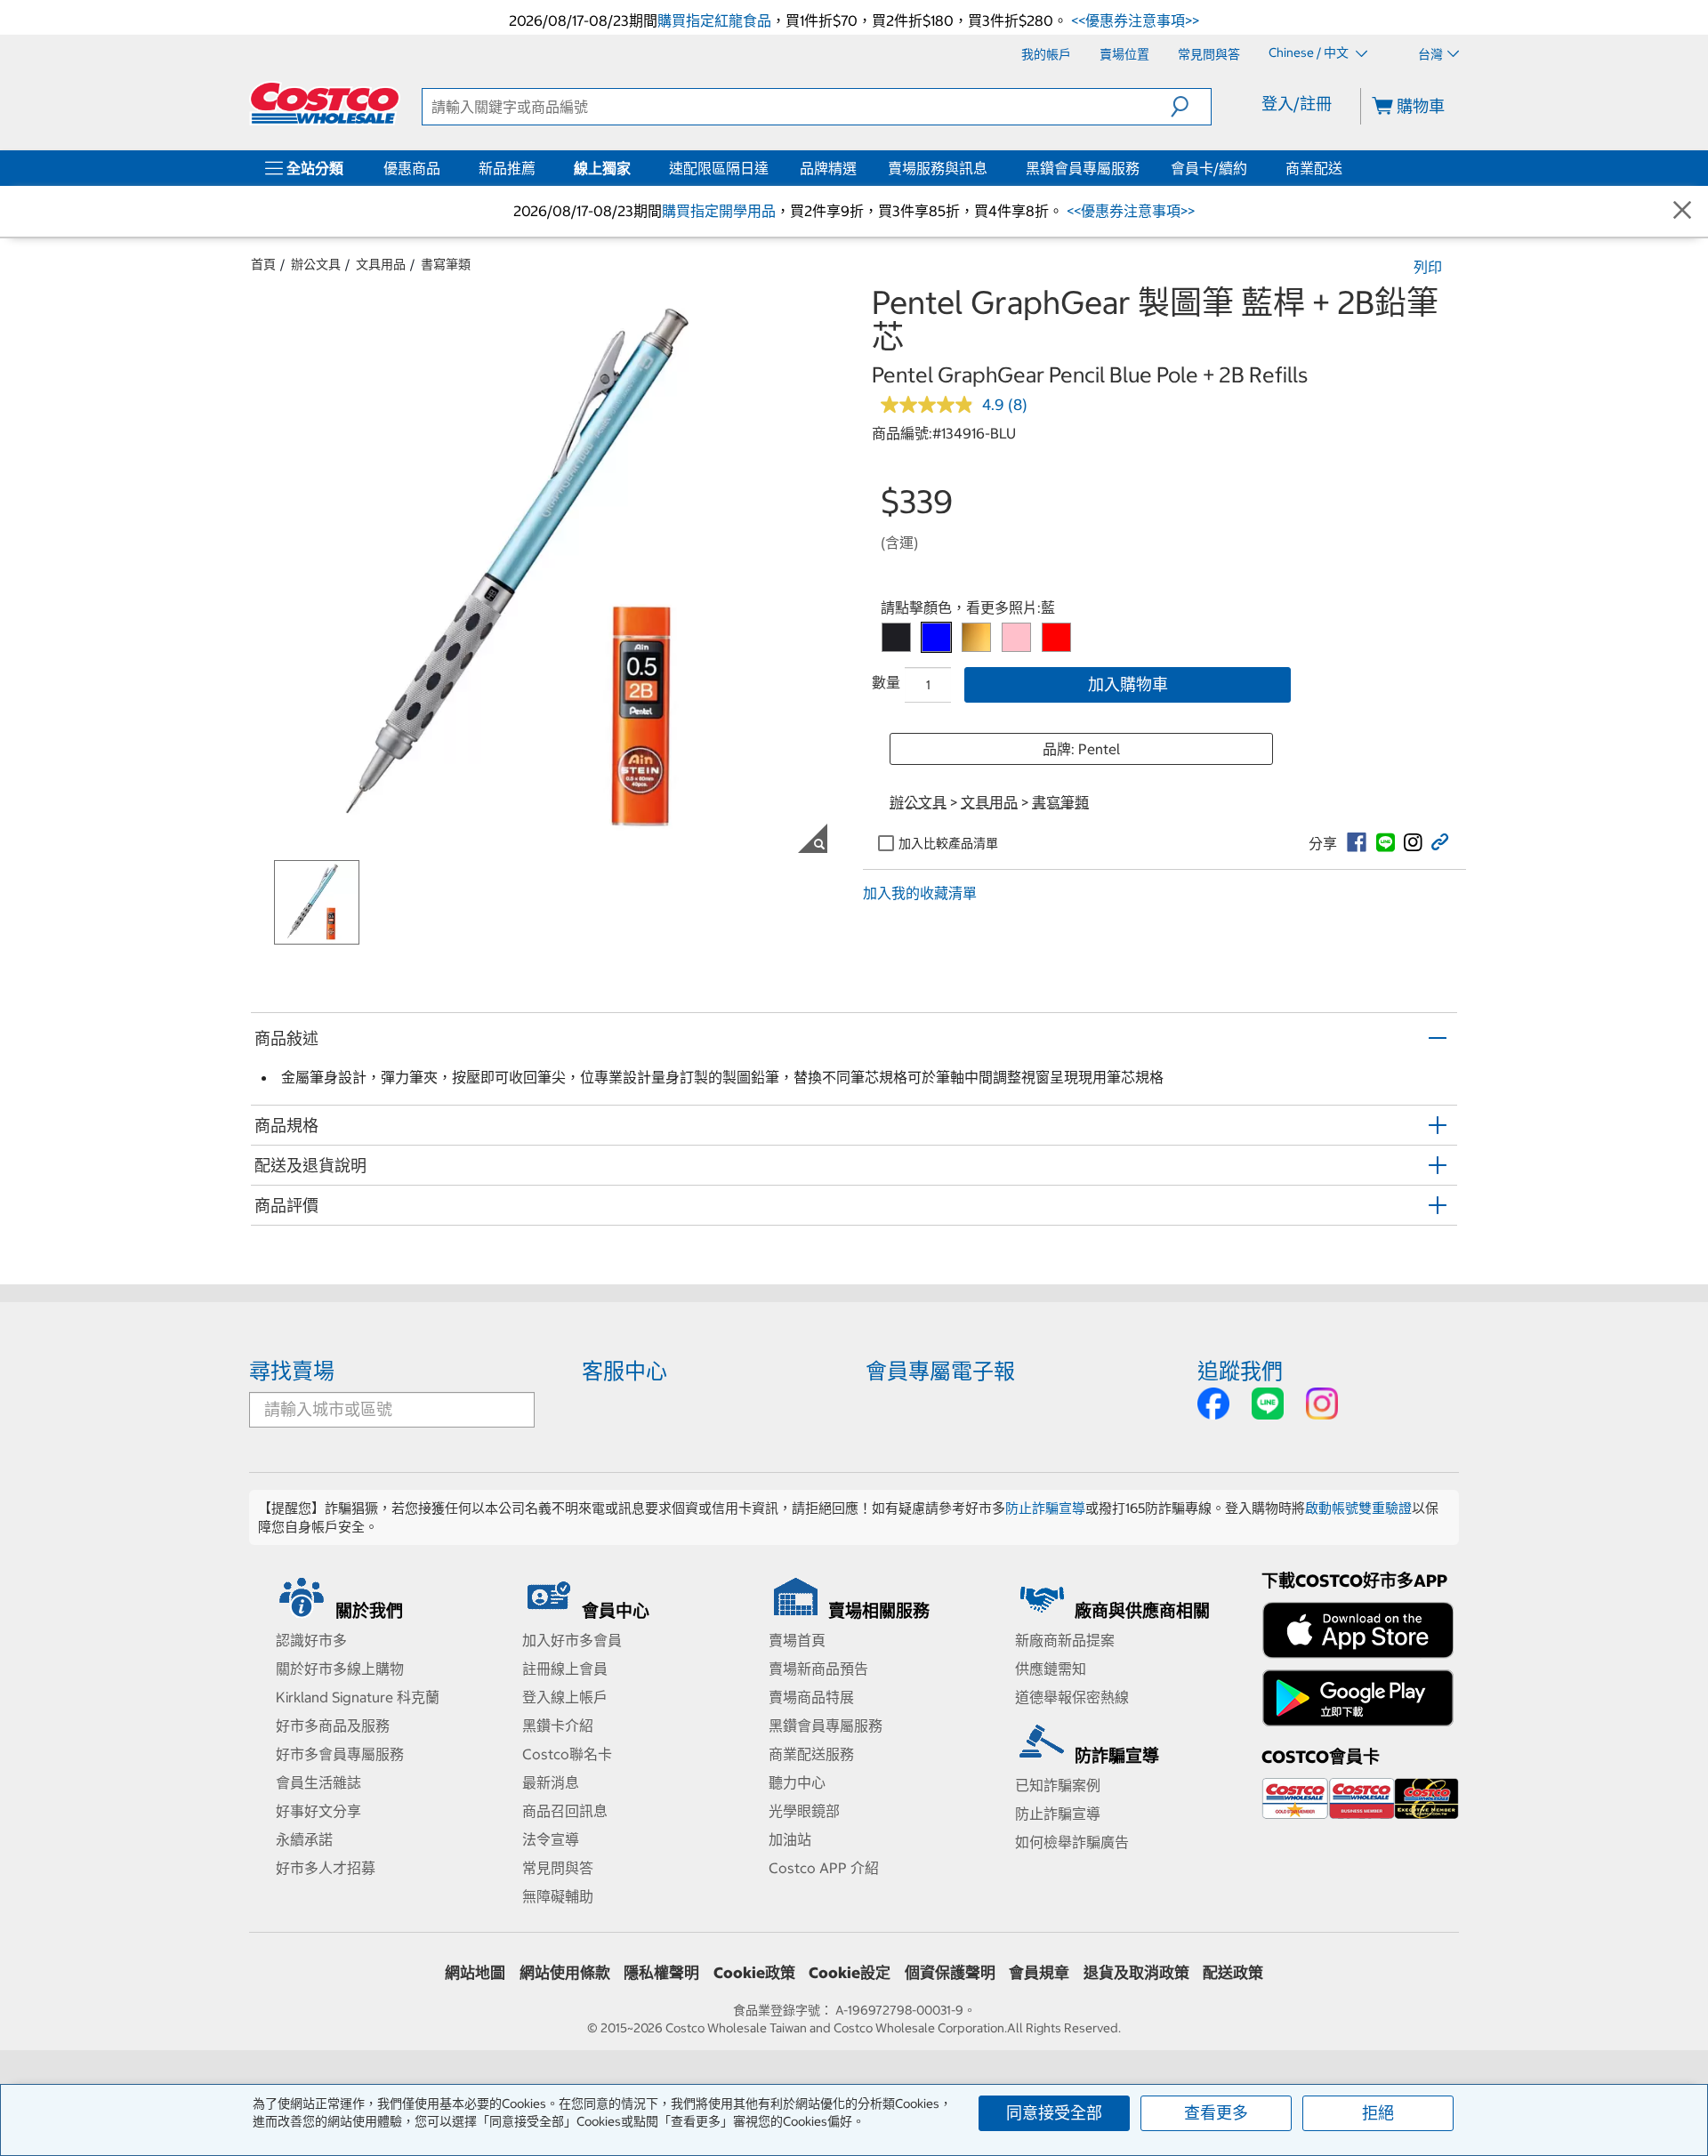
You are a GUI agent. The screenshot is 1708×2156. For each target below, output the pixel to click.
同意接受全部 (1054, 2113)
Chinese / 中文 (1310, 53)
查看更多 (1216, 2113)
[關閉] (1682, 211)
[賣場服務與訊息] (991, 168)
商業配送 (1314, 168)
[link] (1357, 842)
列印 (1428, 267)
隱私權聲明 (661, 1973)
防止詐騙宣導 (1045, 1508)
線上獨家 (602, 168)
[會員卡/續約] (1251, 168)
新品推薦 (507, 168)
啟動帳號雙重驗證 (1358, 1508)
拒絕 (1378, 2113)
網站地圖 (475, 1973)
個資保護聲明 (950, 1973)
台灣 (1430, 54)
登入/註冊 (1297, 104)
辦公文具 (316, 264)
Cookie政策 (754, 1973)
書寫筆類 (446, 264)
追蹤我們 (1240, 1371)
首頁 (263, 264)
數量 (886, 682)
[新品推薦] (539, 168)
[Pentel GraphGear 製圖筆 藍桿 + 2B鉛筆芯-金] (976, 637)
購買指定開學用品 (719, 211)
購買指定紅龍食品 (714, 20)
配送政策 (1233, 1973)
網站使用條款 (565, 1973)
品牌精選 (828, 168)
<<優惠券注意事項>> (1133, 20)
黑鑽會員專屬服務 (1083, 168)
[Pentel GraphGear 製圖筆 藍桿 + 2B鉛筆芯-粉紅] (1016, 637)
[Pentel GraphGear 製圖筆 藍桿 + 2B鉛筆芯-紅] (1056, 637)
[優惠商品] (444, 168)
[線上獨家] (634, 168)
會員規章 (1039, 1973)
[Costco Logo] (325, 103)
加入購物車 (1128, 684)
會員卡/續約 (1209, 168)
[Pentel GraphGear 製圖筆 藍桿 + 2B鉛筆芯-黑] (896, 637)
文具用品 (381, 264)
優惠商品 (412, 168)
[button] (1191, 107)
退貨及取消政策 (1136, 1973)
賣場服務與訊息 (938, 168)
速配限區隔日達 (719, 168)
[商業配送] (1346, 168)
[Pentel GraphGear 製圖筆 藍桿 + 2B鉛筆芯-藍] (936, 637)
